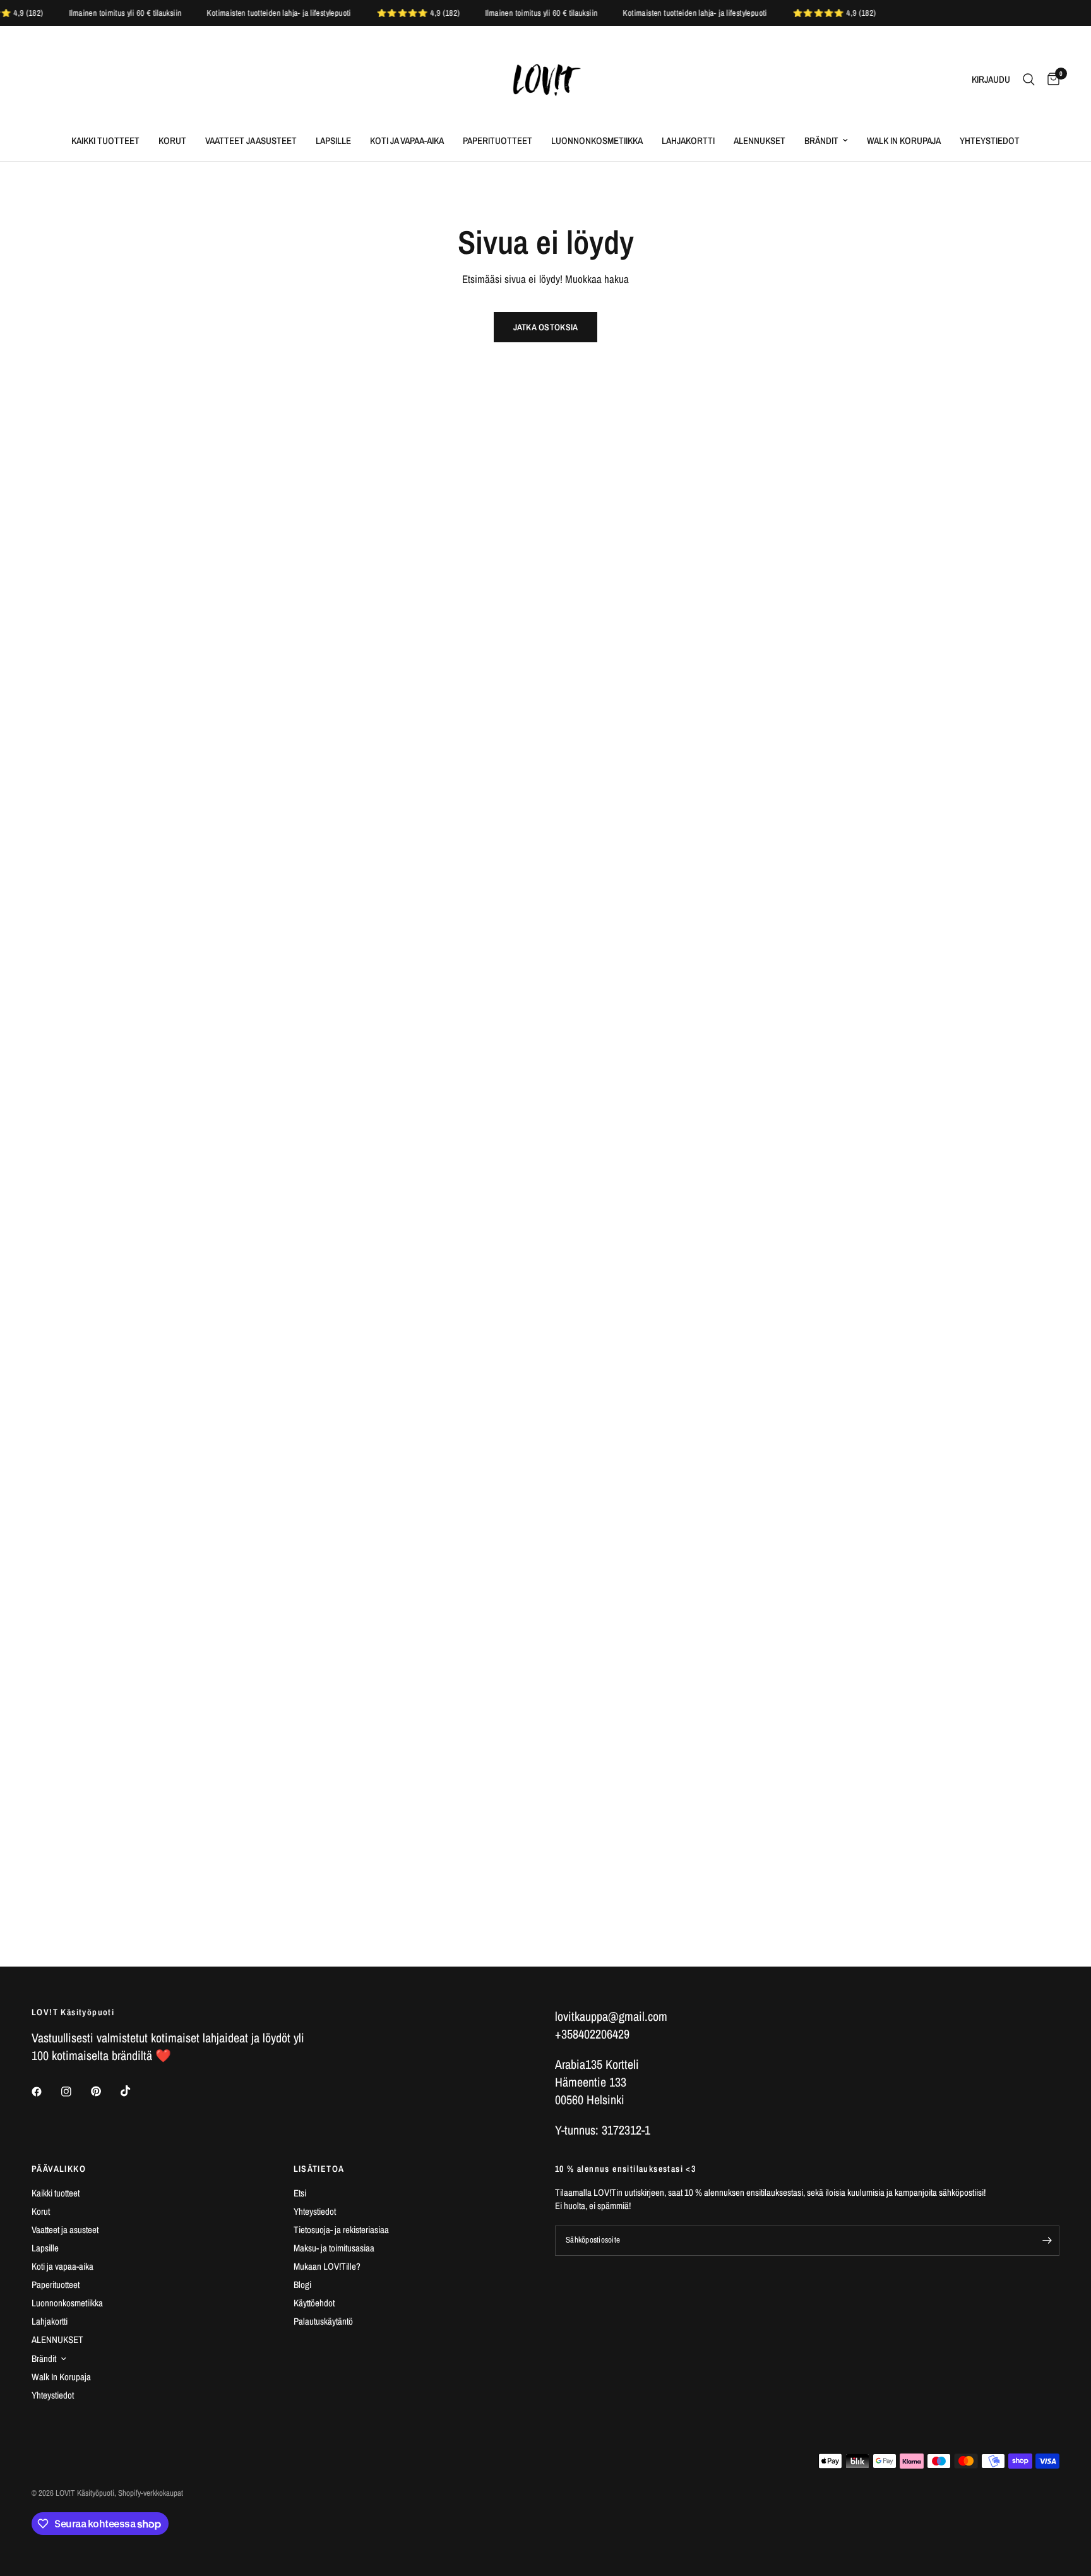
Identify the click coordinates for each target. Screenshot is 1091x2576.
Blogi (302, 2285)
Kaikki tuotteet (105, 141)
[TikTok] (134, 2091)
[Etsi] (1029, 80)
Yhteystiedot (990, 141)
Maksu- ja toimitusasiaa (334, 2248)
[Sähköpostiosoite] (1047, 2241)
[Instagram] (75, 2092)
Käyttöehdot (314, 2303)
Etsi (300, 2193)
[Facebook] (45, 2092)
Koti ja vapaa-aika (407, 141)
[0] (1050, 80)
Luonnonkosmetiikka (597, 141)
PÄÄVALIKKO (59, 2169)
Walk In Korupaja (904, 141)
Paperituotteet (498, 141)
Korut (172, 141)
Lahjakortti (688, 141)
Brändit (821, 141)
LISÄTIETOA (319, 2169)
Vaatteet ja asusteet (251, 141)
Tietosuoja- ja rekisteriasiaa (341, 2230)
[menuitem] (105, 141)
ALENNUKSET (760, 141)
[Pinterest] (105, 2091)
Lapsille (333, 141)
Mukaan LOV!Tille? (327, 2266)
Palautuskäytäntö (323, 2321)
